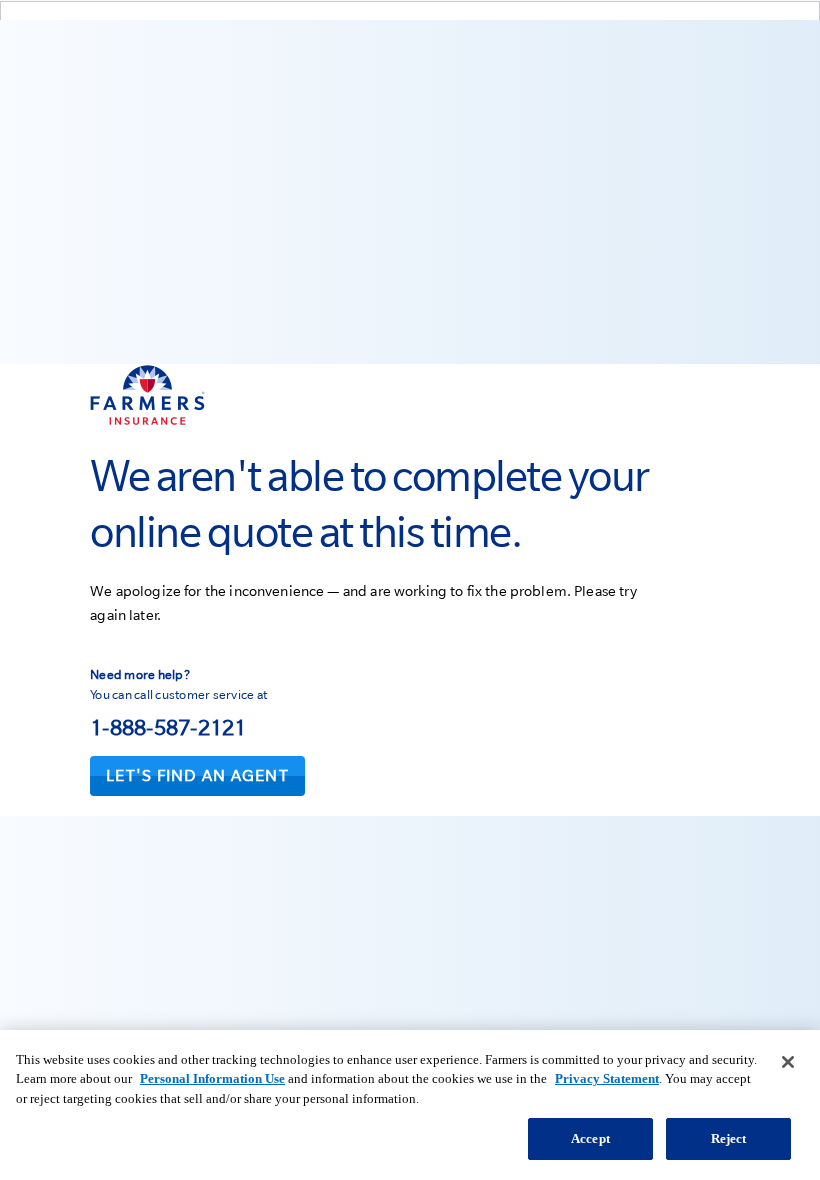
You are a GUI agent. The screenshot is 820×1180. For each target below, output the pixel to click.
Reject (729, 1138)
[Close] (788, 1062)
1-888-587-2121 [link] (168, 727)
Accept (590, 1138)
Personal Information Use (212, 1078)
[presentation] (197, 776)
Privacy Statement (607, 1078)
